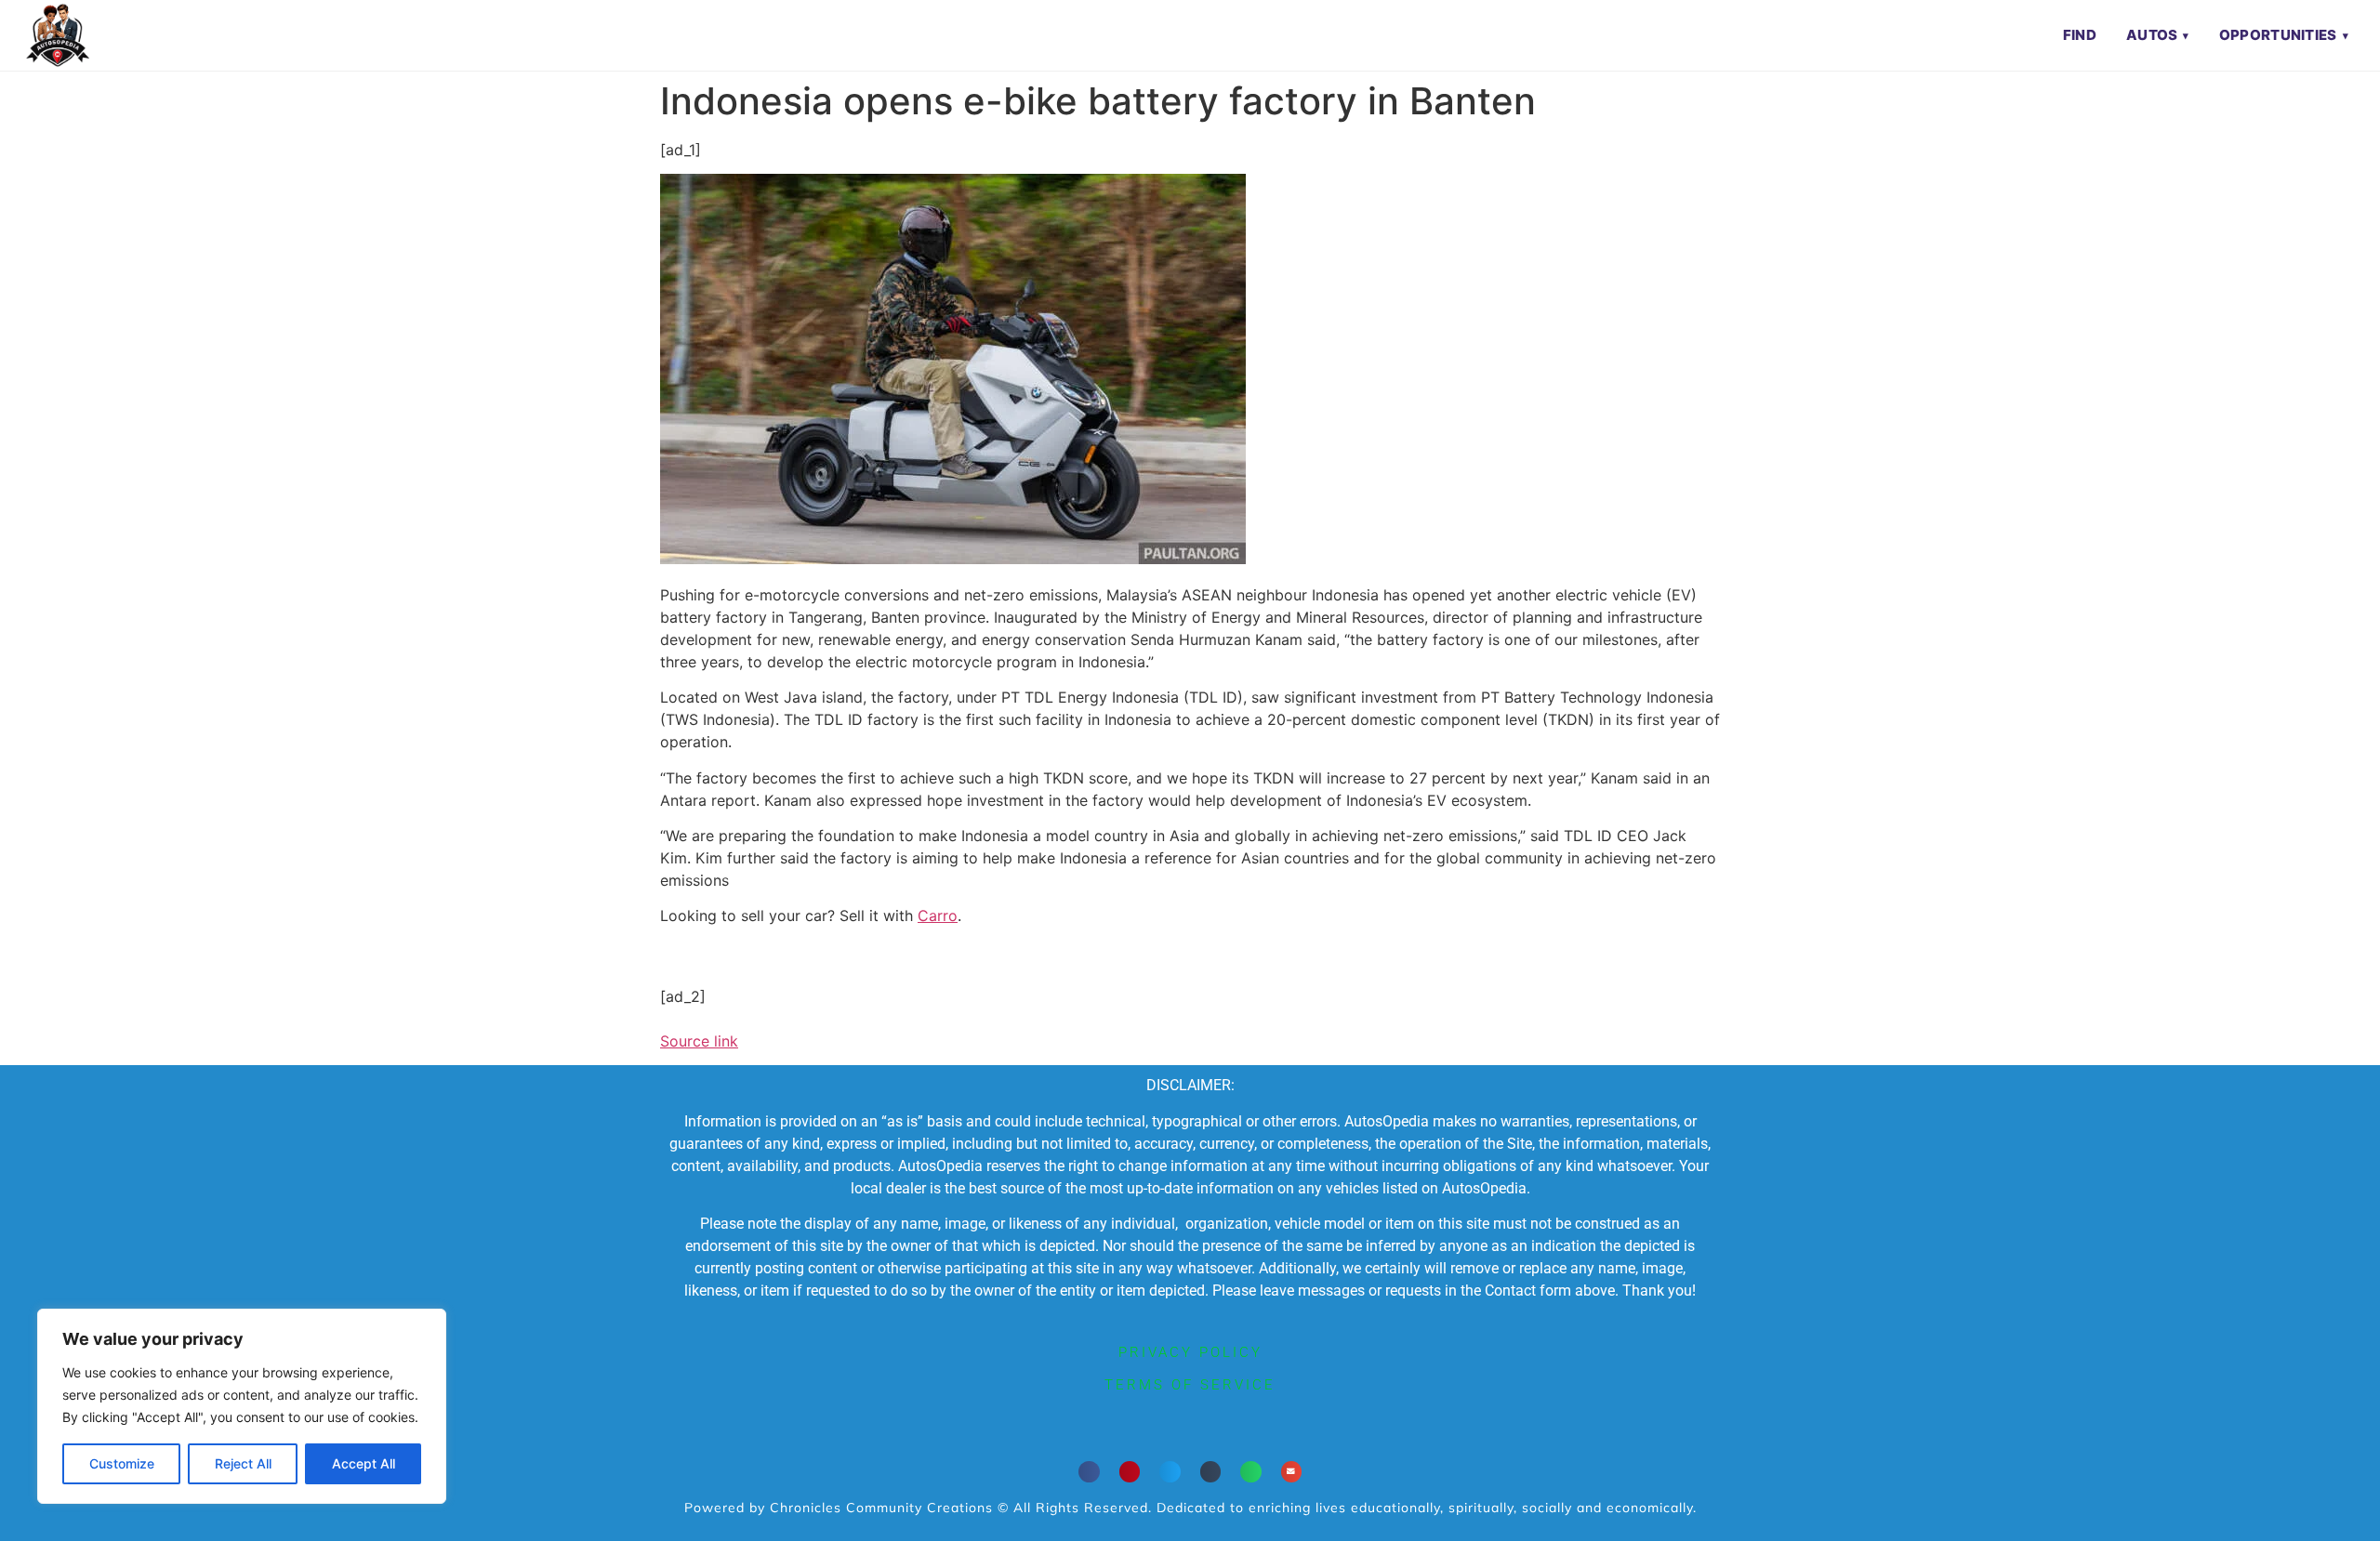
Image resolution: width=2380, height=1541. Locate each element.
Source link (699, 1041)
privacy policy (1190, 1352)
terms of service (1190, 1385)
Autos (2152, 35)
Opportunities (2278, 35)
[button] (1089, 1472)
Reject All (243, 1463)
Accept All (364, 1463)
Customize (122, 1463)
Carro (938, 915)
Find (2080, 35)
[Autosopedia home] (58, 35)
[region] (242, 1406)
